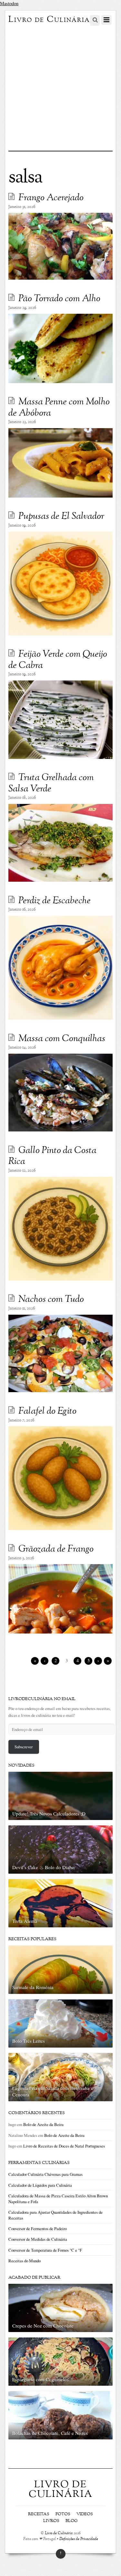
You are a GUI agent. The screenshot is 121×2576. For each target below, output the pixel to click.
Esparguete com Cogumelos (40, 2379)
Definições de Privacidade (79, 2539)
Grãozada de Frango (56, 1549)
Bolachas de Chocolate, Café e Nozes (50, 2433)
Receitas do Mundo (25, 2261)
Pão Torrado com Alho (59, 299)
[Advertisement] (60, 87)
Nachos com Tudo (51, 1300)
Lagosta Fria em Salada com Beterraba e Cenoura (53, 2091)
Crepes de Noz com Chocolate (43, 2326)
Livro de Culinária (59, 2533)
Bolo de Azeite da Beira (43, 2124)
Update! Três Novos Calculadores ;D (49, 1814)
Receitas (39, 2514)
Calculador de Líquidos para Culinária (40, 2185)
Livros (51, 2521)
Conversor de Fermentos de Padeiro (38, 2229)
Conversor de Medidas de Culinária (38, 2239)
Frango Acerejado (51, 198)
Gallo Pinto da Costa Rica (52, 1156)
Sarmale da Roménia (33, 1987)
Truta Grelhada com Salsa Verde (51, 784)
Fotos (63, 2514)
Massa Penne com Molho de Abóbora (59, 408)
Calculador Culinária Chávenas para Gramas (45, 2174)
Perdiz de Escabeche (55, 901)
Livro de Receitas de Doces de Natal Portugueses (64, 2146)
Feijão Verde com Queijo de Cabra (58, 660)
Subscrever (24, 1747)
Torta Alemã (25, 1921)
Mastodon (9, 3)
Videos (85, 2514)
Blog (72, 2521)
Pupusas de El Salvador (61, 517)
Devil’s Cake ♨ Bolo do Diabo (43, 1867)
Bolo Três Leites (29, 2041)
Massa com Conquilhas (62, 1039)
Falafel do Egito (47, 1411)
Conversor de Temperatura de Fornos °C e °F (45, 2250)
